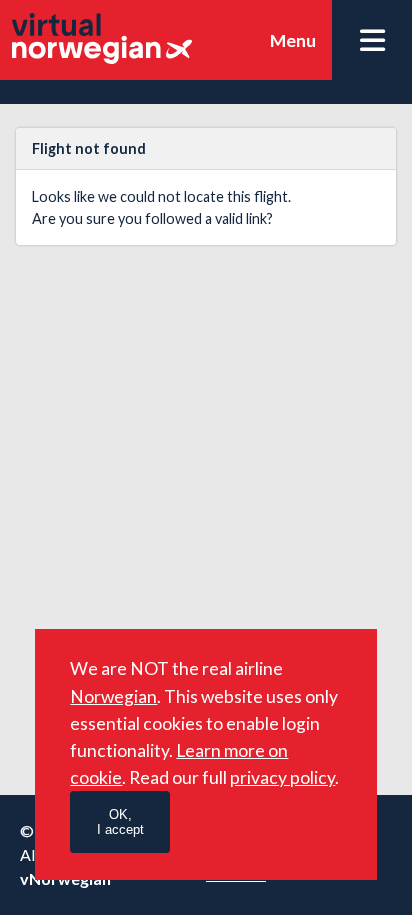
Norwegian (113, 696)
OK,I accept (120, 822)
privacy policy (282, 777)
